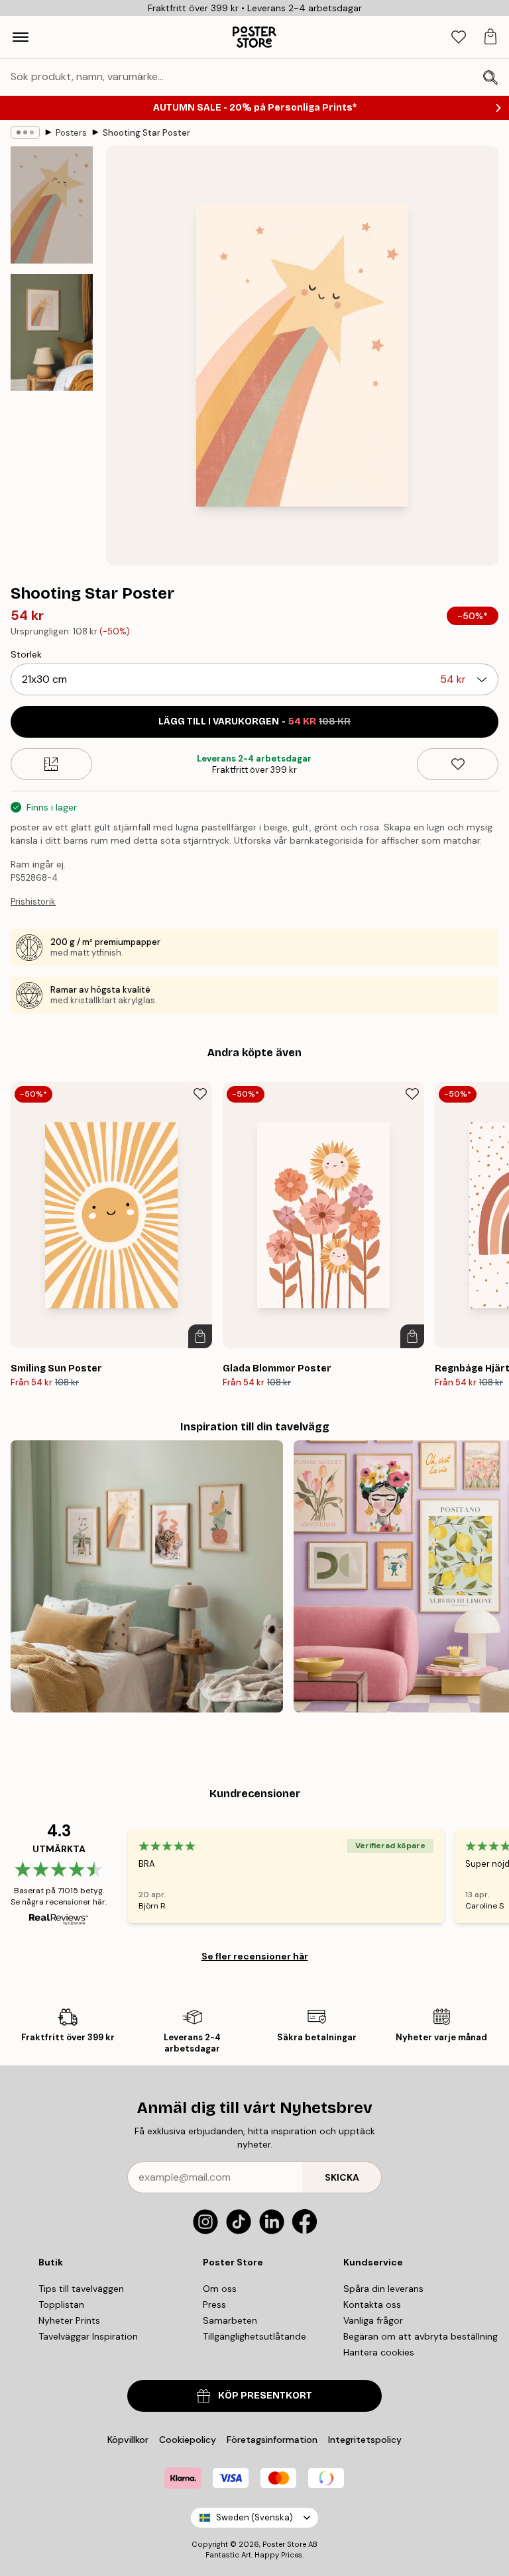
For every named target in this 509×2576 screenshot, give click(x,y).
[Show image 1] (52, 205)
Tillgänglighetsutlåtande (254, 2336)
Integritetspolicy (365, 2440)
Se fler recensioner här (255, 1956)
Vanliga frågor (373, 2320)
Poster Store (284, 2544)
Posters (71, 133)
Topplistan (61, 2304)
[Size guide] (51, 764)
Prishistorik (33, 902)
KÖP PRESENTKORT (265, 2396)
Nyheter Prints (69, 2320)
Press (214, 2304)
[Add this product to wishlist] (458, 764)
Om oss (220, 2289)
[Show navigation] (21, 37)
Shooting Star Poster (146, 133)
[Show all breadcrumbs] (25, 132)
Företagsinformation (272, 2440)
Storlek (26, 654)
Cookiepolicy (188, 2440)
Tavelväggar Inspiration (88, 2336)
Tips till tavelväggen (81, 2289)
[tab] (459, 37)
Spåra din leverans (383, 2289)
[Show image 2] (52, 332)
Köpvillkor (128, 2440)
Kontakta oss (372, 2304)
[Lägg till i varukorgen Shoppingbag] (200, 1336)
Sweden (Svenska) (254, 2517)
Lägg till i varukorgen (254, 721)
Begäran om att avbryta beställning (421, 2336)
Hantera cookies (379, 2352)
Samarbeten (230, 2320)
